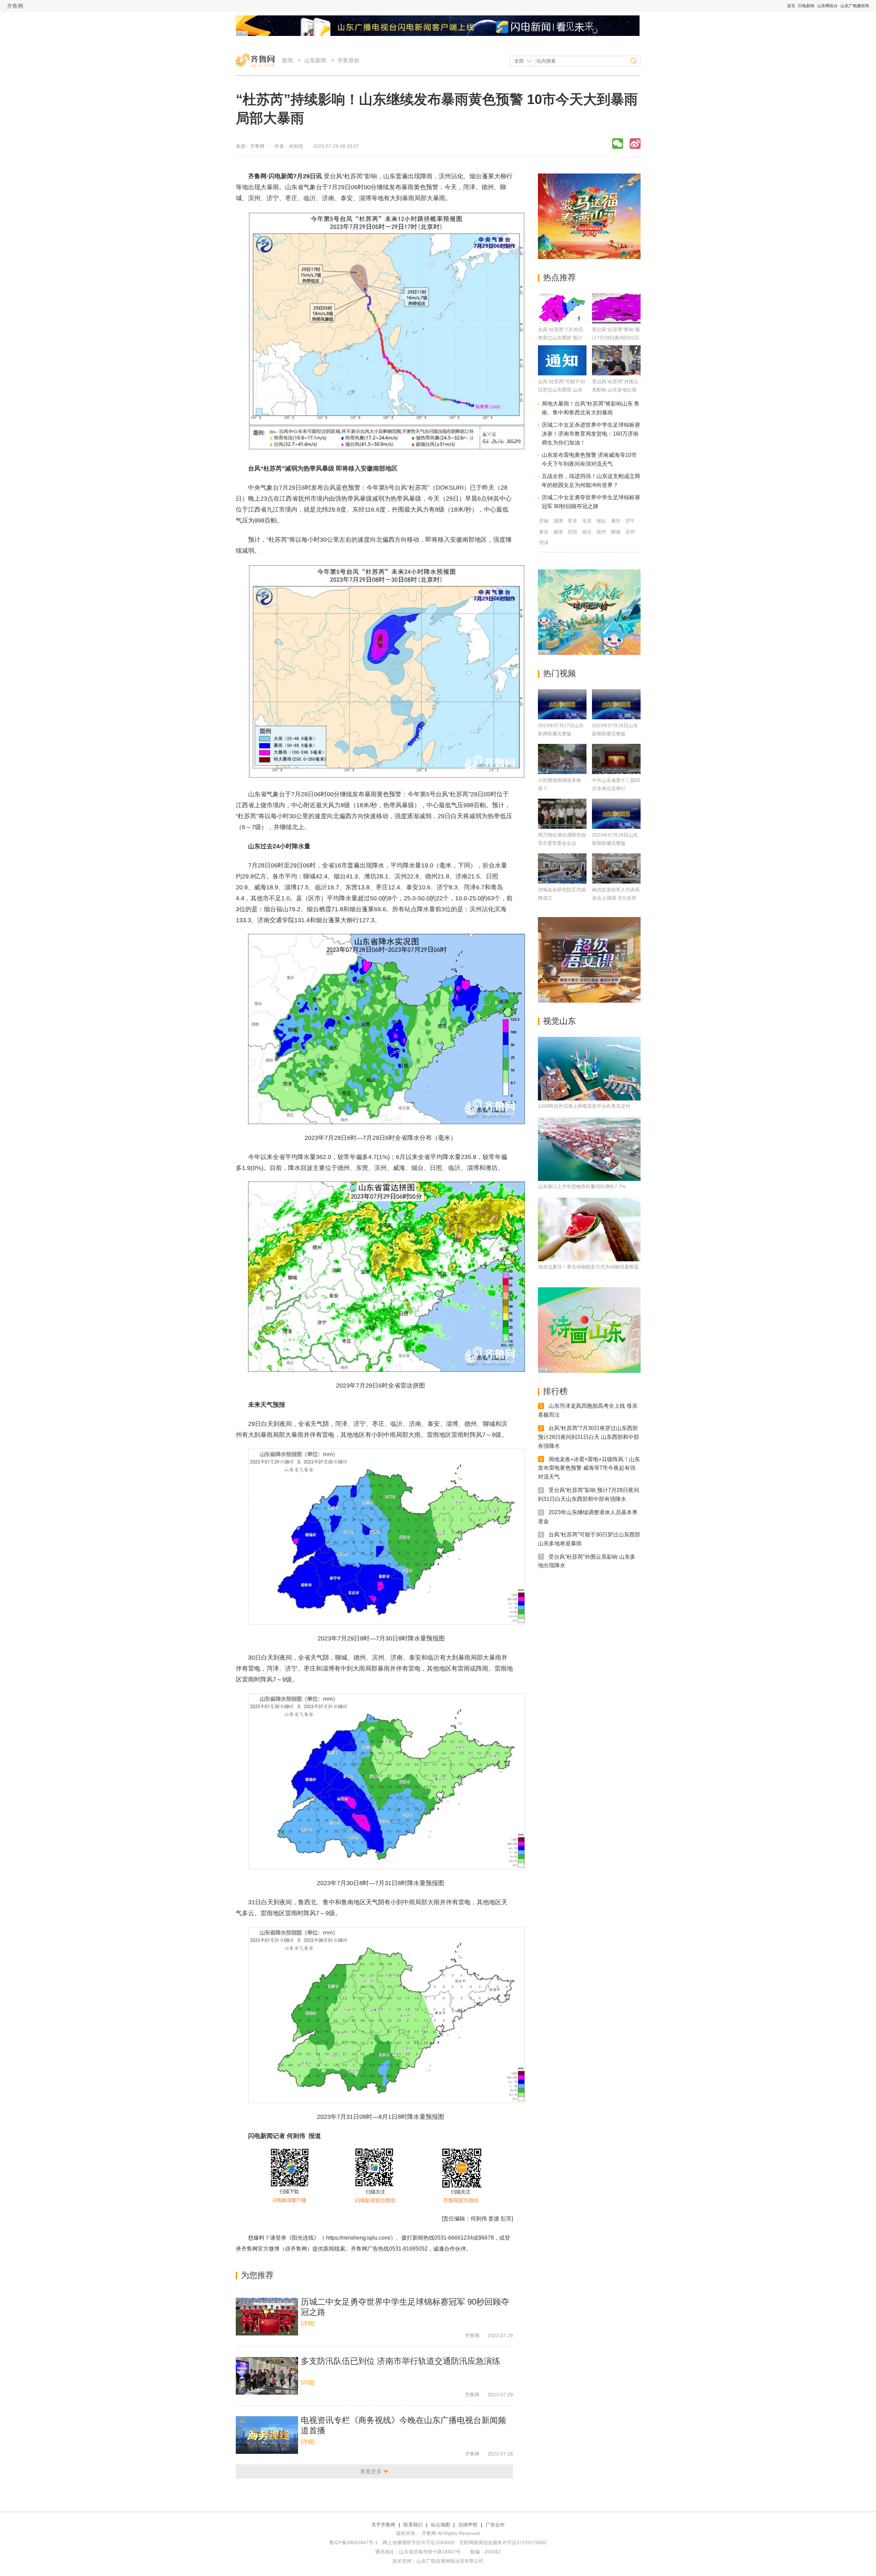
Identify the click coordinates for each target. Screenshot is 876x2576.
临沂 (587, 532)
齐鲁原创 (348, 60)
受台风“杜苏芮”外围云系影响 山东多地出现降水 (615, 390)
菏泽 (544, 543)
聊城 (616, 532)
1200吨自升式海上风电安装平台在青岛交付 (584, 1106)
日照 (572, 532)
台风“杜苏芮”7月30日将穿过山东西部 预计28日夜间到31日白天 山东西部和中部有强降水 (589, 1437)
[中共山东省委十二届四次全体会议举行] (616, 759)
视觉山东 (559, 1021)
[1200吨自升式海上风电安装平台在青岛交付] (589, 1069)
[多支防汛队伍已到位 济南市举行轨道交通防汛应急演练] (267, 2376)
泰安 (544, 532)
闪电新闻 (806, 6)
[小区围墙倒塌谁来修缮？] (562, 759)
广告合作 (495, 2525)
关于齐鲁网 (383, 2525)
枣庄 (572, 521)
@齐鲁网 (296, 2249)
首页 (791, 6)
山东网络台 (827, 6)
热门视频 (559, 673)
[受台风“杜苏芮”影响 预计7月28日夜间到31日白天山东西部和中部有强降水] (616, 321)
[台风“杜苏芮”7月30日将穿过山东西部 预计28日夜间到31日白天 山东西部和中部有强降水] (562, 321)
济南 (544, 521)
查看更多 (371, 2471)
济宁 (630, 521)
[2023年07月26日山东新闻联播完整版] (616, 704)
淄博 (558, 521)
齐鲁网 (15, 6)
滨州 (630, 532)
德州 (601, 532)
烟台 (601, 521)
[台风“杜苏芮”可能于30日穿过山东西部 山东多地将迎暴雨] (562, 373)
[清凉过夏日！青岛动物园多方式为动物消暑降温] (589, 1229)
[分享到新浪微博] (635, 144)
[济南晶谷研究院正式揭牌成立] (562, 868)
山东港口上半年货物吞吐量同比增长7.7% (582, 1186)
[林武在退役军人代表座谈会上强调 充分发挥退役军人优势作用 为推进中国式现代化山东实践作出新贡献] (616, 868)
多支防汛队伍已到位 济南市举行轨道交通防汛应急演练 (401, 2361)
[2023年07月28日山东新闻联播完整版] (616, 814)
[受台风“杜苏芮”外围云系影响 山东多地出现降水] (616, 373)
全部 (519, 61)
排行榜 (555, 1391)
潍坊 (616, 521)
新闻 (287, 60)
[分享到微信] (618, 144)
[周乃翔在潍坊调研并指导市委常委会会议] (562, 814)
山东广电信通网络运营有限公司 (450, 2561)
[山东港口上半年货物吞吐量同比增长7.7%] (589, 1149)
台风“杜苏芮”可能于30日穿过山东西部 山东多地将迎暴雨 (562, 390)
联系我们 (413, 2525)
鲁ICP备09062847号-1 (353, 2542)
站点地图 (440, 2525)
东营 (587, 521)
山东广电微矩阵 (855, 6)
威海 (558, 532)
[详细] (308, 2323)
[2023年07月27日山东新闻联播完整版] (562, 704)
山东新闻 (315, 60)
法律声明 (468, 2525)
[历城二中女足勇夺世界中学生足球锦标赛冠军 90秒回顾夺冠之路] (267, 2317)
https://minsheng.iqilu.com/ (358, 2238)
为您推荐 (257, 2275)
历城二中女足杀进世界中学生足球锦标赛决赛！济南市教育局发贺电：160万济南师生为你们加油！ (591, 434)
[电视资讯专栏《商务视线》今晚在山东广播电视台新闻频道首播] (267, 2435)
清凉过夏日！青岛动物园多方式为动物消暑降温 (588, 1267)
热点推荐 (559, 277)
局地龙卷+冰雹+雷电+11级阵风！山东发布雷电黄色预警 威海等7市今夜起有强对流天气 (589, 1468)
